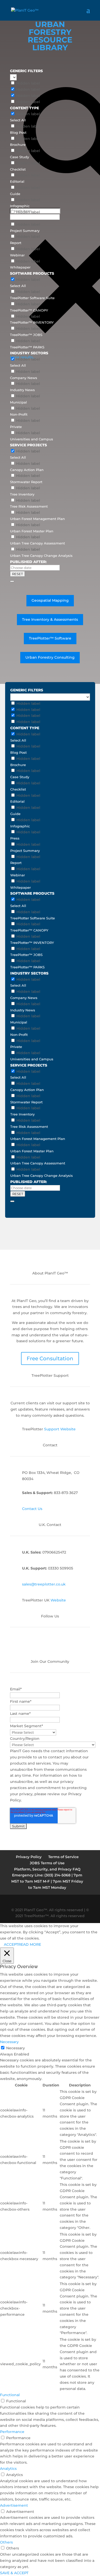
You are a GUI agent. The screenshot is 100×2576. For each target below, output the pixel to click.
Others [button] (6, 2542)
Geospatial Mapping (50, 600)
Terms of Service (63, 1857)
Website (58, 1600)
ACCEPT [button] (11, 1944)
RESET (17, 574)
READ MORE (30, 1944)
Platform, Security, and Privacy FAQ (47, 1869)
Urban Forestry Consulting (50, 657)
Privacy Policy (29, 1857)
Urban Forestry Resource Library (50, 36)
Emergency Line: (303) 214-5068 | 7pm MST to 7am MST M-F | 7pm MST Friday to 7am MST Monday (47, 1881)
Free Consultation (50, 1358)
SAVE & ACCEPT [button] (14, 2573)
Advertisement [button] (14, 2505)
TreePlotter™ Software (50, 638)
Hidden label (28, 83)
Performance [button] (12, 2432)
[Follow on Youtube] (60, 1645)
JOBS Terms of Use (47, 1863)
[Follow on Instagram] (71, 1645)
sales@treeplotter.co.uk (44, 1584)
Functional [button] (10, 2395)
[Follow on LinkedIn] (29, 1645)
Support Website (60, 1429)
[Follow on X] (50, 1645)
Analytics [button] (8, 2469)
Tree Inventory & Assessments (50, 619)
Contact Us (32, 1509)
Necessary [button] (9, 2042)
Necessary (16, 2048)
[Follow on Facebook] (40, 1645)
